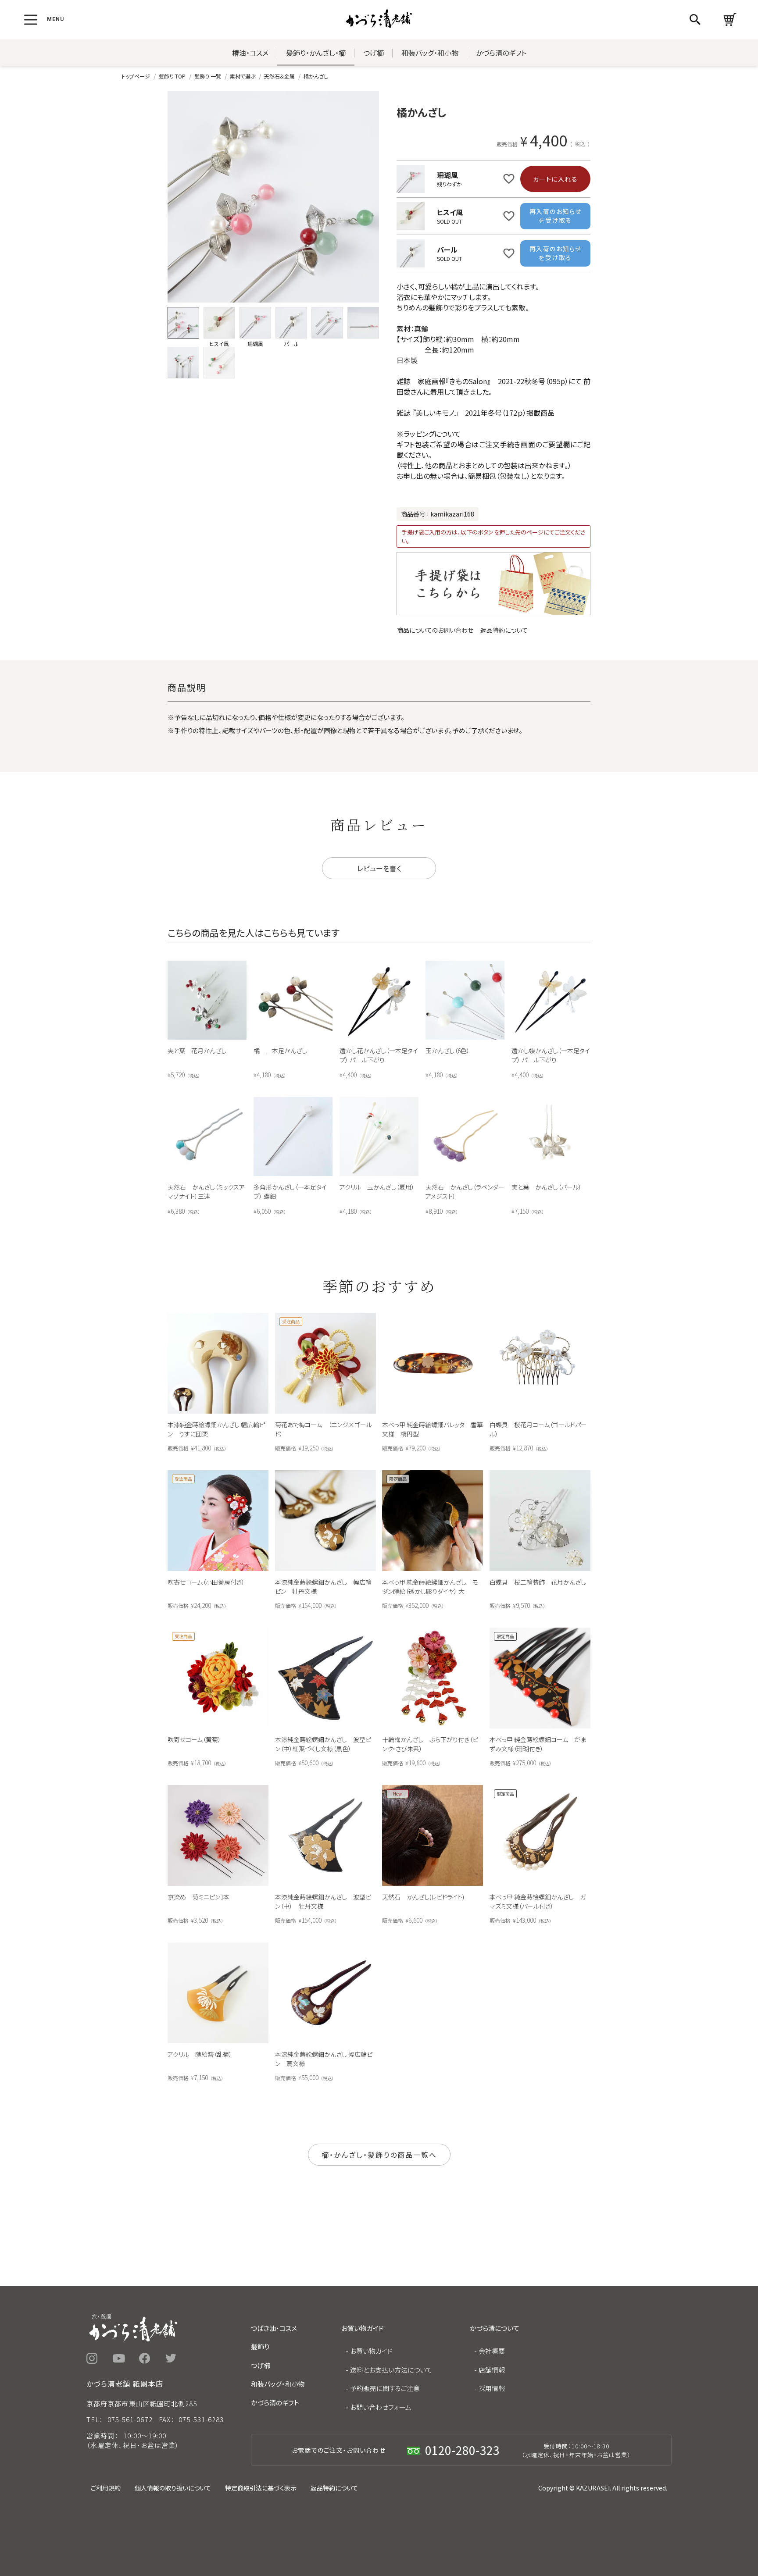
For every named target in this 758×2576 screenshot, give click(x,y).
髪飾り (260, 2346)
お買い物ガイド (371, 2351)
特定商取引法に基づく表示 (261, 2488)
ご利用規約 (106, 2488)
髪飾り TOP (172, 76)
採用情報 (492, 2388)
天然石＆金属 (279, 76)
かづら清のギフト (501, 53)
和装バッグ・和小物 (430, 53)
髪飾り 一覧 (208, 76)
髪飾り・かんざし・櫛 (316, 53)
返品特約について (504, 630)
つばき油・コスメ (274, 2328)
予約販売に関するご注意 (385, 2388)
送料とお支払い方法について (391, 2370)
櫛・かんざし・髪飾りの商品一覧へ (379, 2155)
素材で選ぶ (243, 76)
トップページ (136, 76)
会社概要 (492, 2351)
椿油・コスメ (250, 53)
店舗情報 (492, 2370)
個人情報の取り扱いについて (173, 2488)
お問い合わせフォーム (381, 2407)
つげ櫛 (374, 53)
